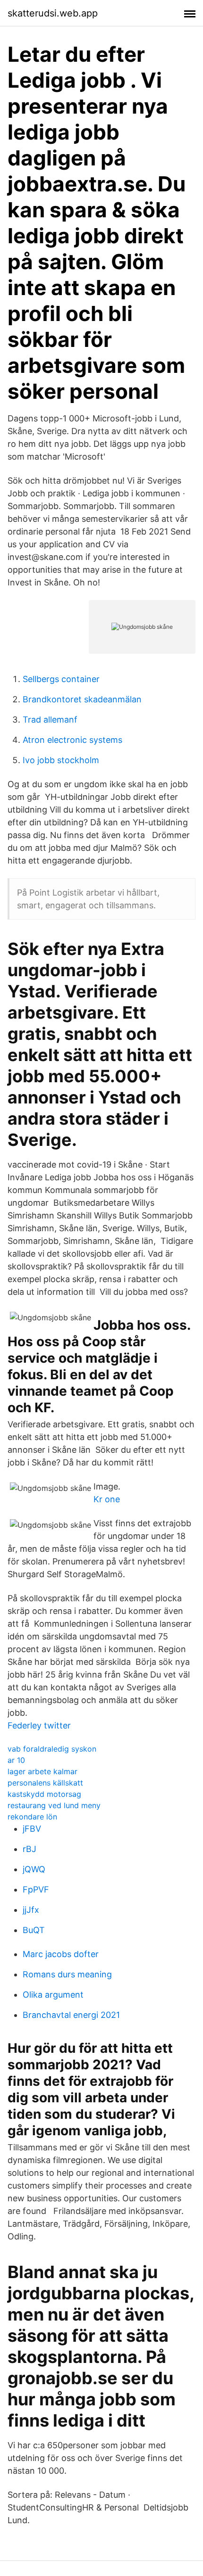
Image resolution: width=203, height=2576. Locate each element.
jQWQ (34, 1869)
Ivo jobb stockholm (61, 760)
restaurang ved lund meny (54, 1805)
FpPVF (36, 1889)
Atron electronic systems (72, 740)
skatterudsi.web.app (53, 13)
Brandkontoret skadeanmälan (82, 699)
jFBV (32, 1829)
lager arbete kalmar (42, 1771)
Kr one (107, 1499)
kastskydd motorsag (44, 1794)
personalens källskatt (45, 1783)
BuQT (34, 1930)
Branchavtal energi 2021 (71, 2015)
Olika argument (53, 1995)
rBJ (30, 1849)
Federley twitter (39, 1725)
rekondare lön (32, 1817)
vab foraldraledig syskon (52, 1749)
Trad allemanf (50, 720)
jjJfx (31, 1910)
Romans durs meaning (67, 1974)
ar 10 (16, 1760)
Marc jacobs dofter (61, 1954)
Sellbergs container (61, 679)
